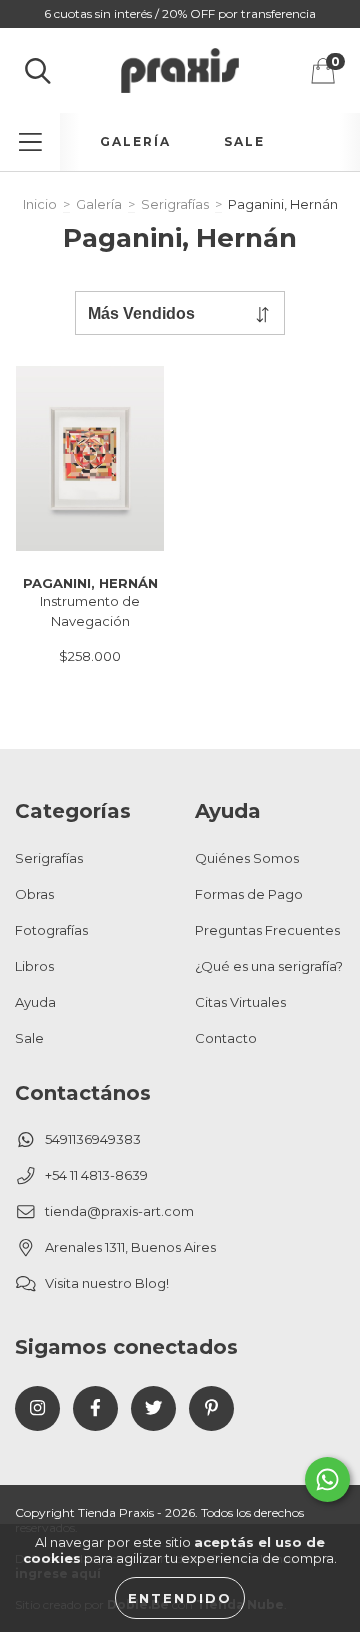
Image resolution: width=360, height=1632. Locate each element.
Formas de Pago (249, 894)
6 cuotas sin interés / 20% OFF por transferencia (180, 13)
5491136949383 (93, 1139)
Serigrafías (175, 204)
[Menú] (30, 142)
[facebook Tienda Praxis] (95, 1408)
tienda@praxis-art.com (119, 1211)
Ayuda (35, 1002)
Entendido (180, 1598)
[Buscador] (38, 71)
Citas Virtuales (240, 1002)
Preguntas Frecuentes (267, 930)
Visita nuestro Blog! (107, 1283)
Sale (244, 141)
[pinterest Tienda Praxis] (211, 1408)
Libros (34, 966)
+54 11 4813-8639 (96, 1175)
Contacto (226, 1038)
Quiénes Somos (247, 858)
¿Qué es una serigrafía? (269, 966)
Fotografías (51, 930)
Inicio (40, 204)
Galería (135, 141)
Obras (34, 894)
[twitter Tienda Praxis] (153, 1408)
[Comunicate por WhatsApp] (327, 1479)
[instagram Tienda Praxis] (37, 1408)
